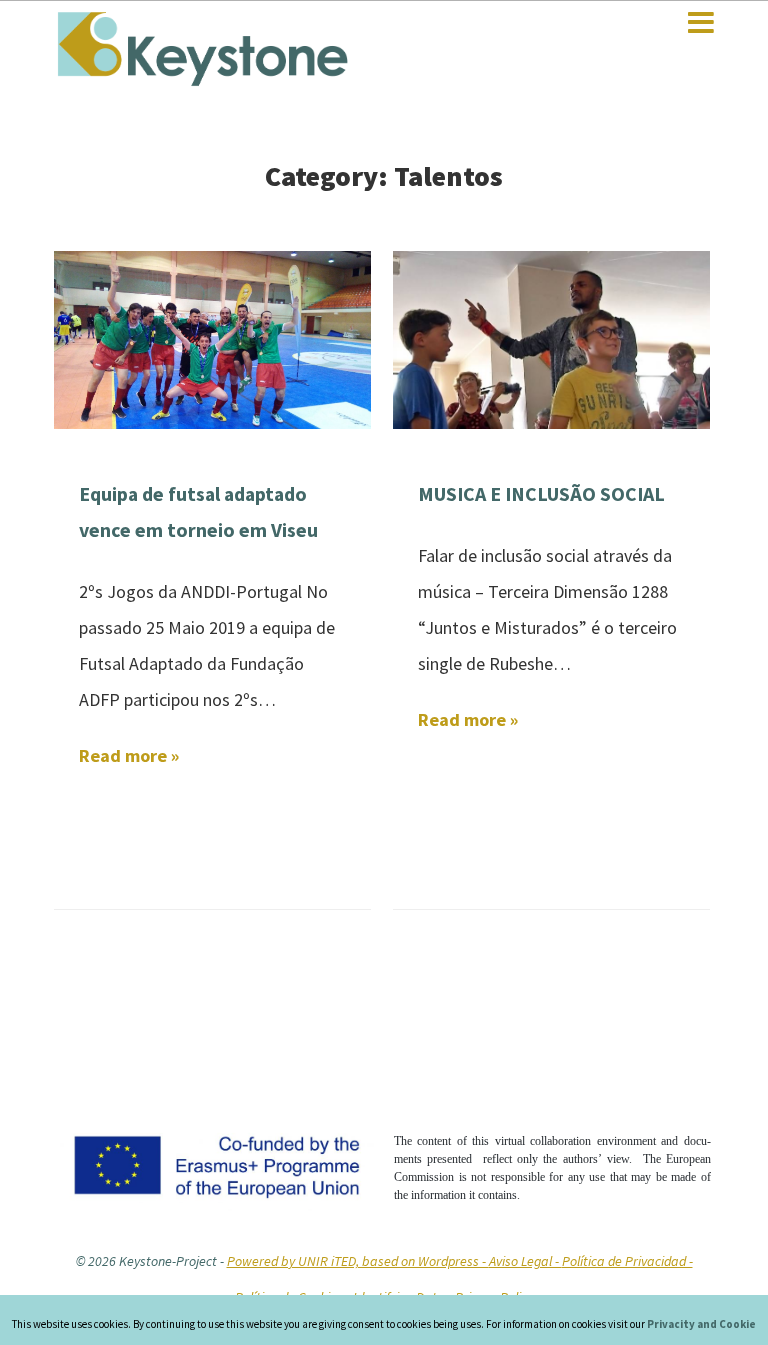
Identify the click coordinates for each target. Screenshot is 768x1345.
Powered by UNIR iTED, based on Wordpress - (358, 1261)
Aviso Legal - (525, 1261)
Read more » (129, 755)
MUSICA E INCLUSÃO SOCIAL (541, 494)
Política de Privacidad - (627, 1261)
